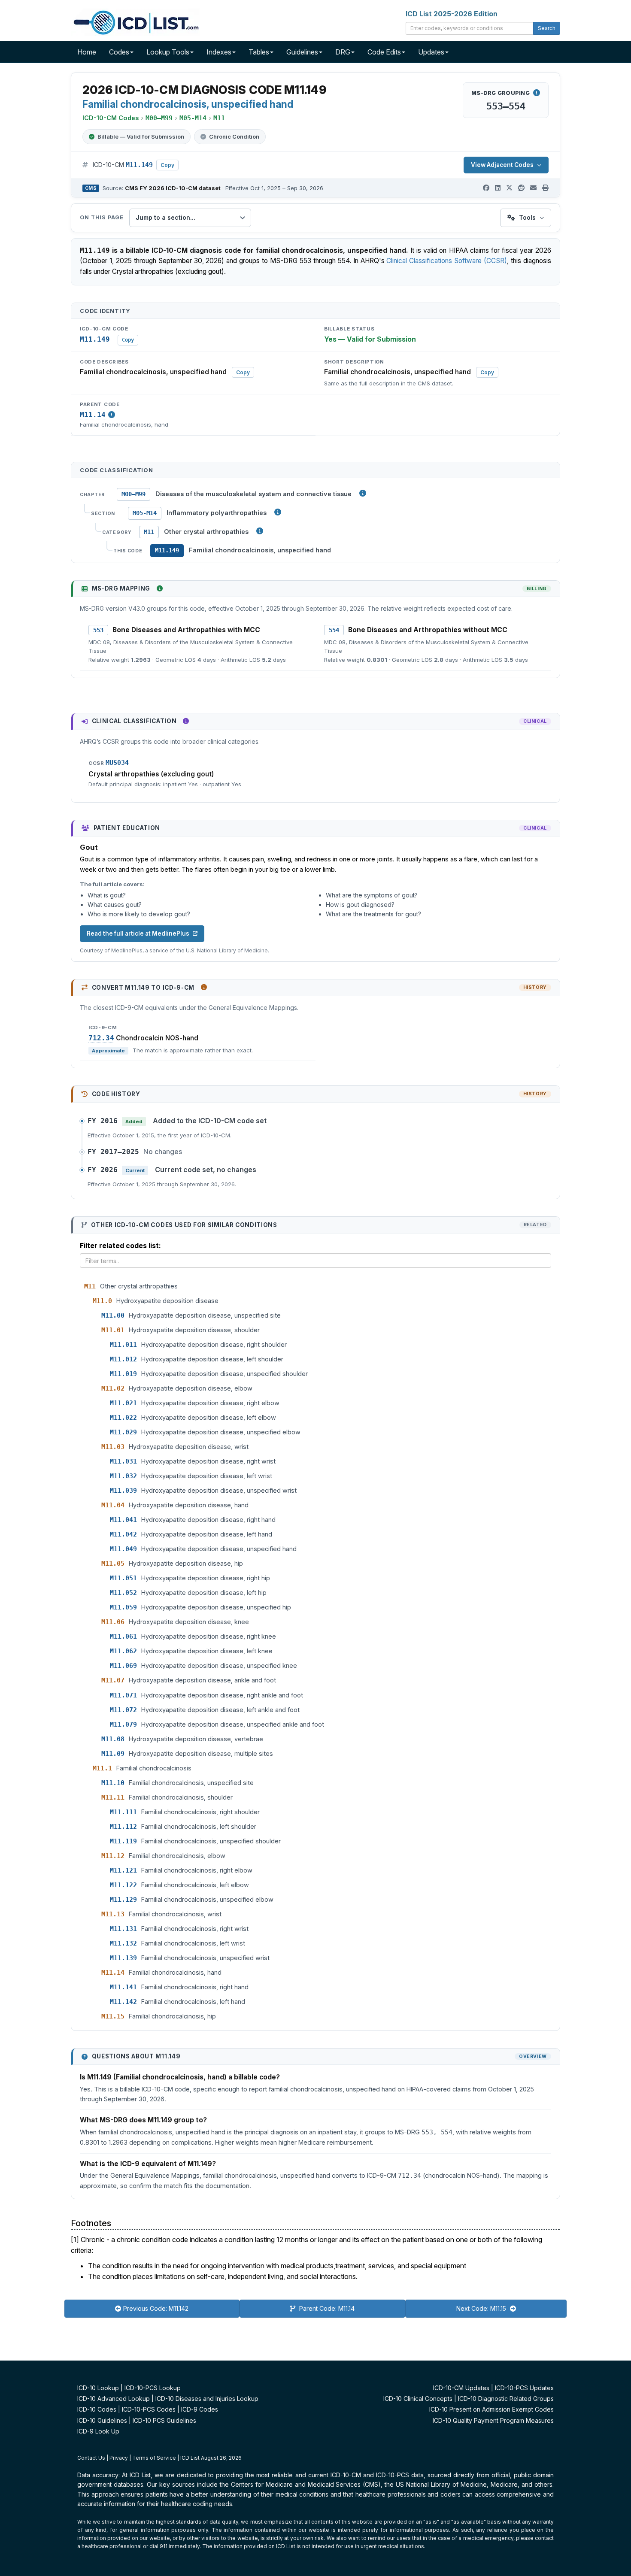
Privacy (119, 2458)
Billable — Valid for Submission (141, 136)
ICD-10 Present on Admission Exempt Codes (491, 2409)
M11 (149, 532)
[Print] (545, 188)
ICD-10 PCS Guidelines (164, 2420)
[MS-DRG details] (537, 93)
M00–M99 (133, 494)
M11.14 (93, 415)
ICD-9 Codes (200, 2409)
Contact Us (91, 2458)
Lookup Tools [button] (168, 52)
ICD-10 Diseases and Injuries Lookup (207, 2399)
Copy (167, 165)
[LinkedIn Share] (498, 188)
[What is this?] (160, 588)
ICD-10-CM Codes (111, 118)
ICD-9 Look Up (98, 2431)
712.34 (101, 1038)
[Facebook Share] (486, 188)
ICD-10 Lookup (98, 2388)
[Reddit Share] (521, 188)
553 (98, 630)
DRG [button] (343, 52)
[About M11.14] (112, 415)
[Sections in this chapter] (278, 512)
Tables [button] (259, 52)
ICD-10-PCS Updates (524, 2388)
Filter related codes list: (120, 1246)
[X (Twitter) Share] (509, 188)
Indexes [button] (219, 52)
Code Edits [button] (384, 52)
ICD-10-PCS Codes (149, 2409)
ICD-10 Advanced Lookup (114, 2399)
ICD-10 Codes (97, 2409)
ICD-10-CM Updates (461, 2388)
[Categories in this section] (260, 531)
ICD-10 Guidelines (102, 2420)
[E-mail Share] (533, 188)
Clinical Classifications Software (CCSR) (447, 261)
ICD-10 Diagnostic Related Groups (506, 2399)
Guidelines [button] (302, 52)
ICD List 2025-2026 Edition (452, 14)
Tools (527, 217)
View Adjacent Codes (502, 165)
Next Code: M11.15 (482, 2308)
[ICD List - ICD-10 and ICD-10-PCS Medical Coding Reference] (135, 21)
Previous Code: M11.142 (156, 2308)
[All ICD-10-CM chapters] (363, 493)
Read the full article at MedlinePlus (138, 933)
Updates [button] (431, 52)
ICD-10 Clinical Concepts (418, 2399)
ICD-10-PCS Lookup (153, 2388)
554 (334, 630)
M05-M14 (145, 513)
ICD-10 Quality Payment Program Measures (493, 2420)
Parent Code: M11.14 (326, 2308)
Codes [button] (119, 52)
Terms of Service (154, 2458)
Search (547, 28)
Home (87, 52)
